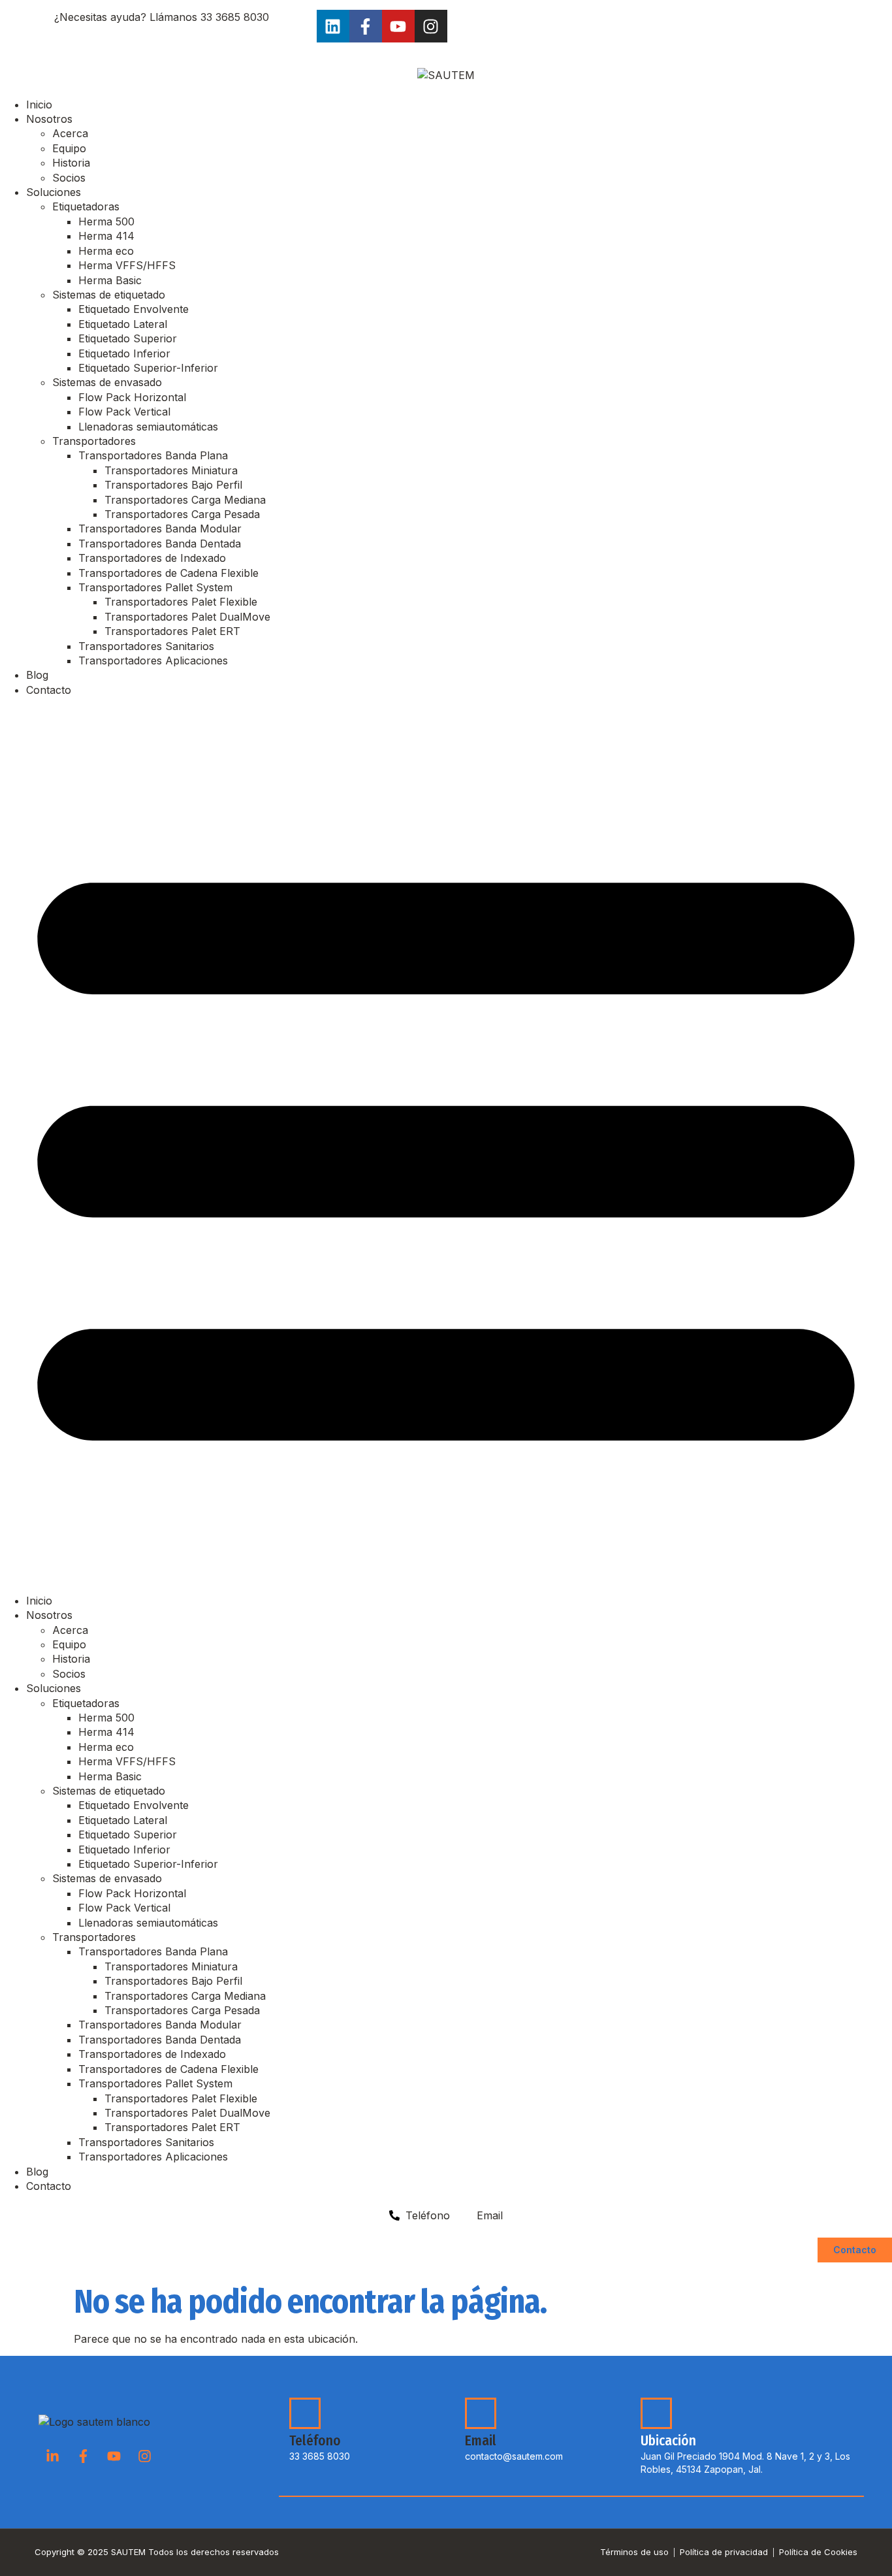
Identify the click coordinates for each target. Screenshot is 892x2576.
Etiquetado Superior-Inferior (148, 368)
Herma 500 (106, 221)
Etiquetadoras (86, 206)
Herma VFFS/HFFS (127, 265)
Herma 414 (106, 236)
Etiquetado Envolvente (134, 309)
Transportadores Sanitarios (146, 646)
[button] (446, 1145)
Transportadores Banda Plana (153, 455)
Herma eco (106, 251)
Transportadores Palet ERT (172, 631)
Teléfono (315, 2441)
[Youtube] (398, 26)
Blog (37, 675)
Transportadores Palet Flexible (181, 602)
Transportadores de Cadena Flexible (168, 573)
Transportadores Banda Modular (160, 529)
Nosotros (49, 119)
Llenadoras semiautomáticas (148, 427)
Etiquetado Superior (128, 338)
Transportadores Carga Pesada (182, 514)
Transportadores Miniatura (171, 470)
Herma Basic (110, 280)
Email (481, 2441)
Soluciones (54, 192)
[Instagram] (431, 26)
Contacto (49, 690)
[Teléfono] (305, 2413)
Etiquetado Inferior (124, 353)
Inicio (39, 105)
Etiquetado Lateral (123, 324)
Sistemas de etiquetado (109, 295)
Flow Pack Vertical (124, 412)
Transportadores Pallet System (155, 587)
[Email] (481, 2413)
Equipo (69, 148)
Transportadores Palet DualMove (187, 617)
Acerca (70, 133)
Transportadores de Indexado (152, 558)
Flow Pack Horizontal (132, 397)
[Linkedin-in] (52, 2456)
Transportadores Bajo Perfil (173, 485)
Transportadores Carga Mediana (185, 500)
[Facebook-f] (366, 26)
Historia (71, 163)
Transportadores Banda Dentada (160, 544)
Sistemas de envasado (107, 382)
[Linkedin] (333, 26)
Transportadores (94, 441)
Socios (69, 178)
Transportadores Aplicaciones (153, 660)
